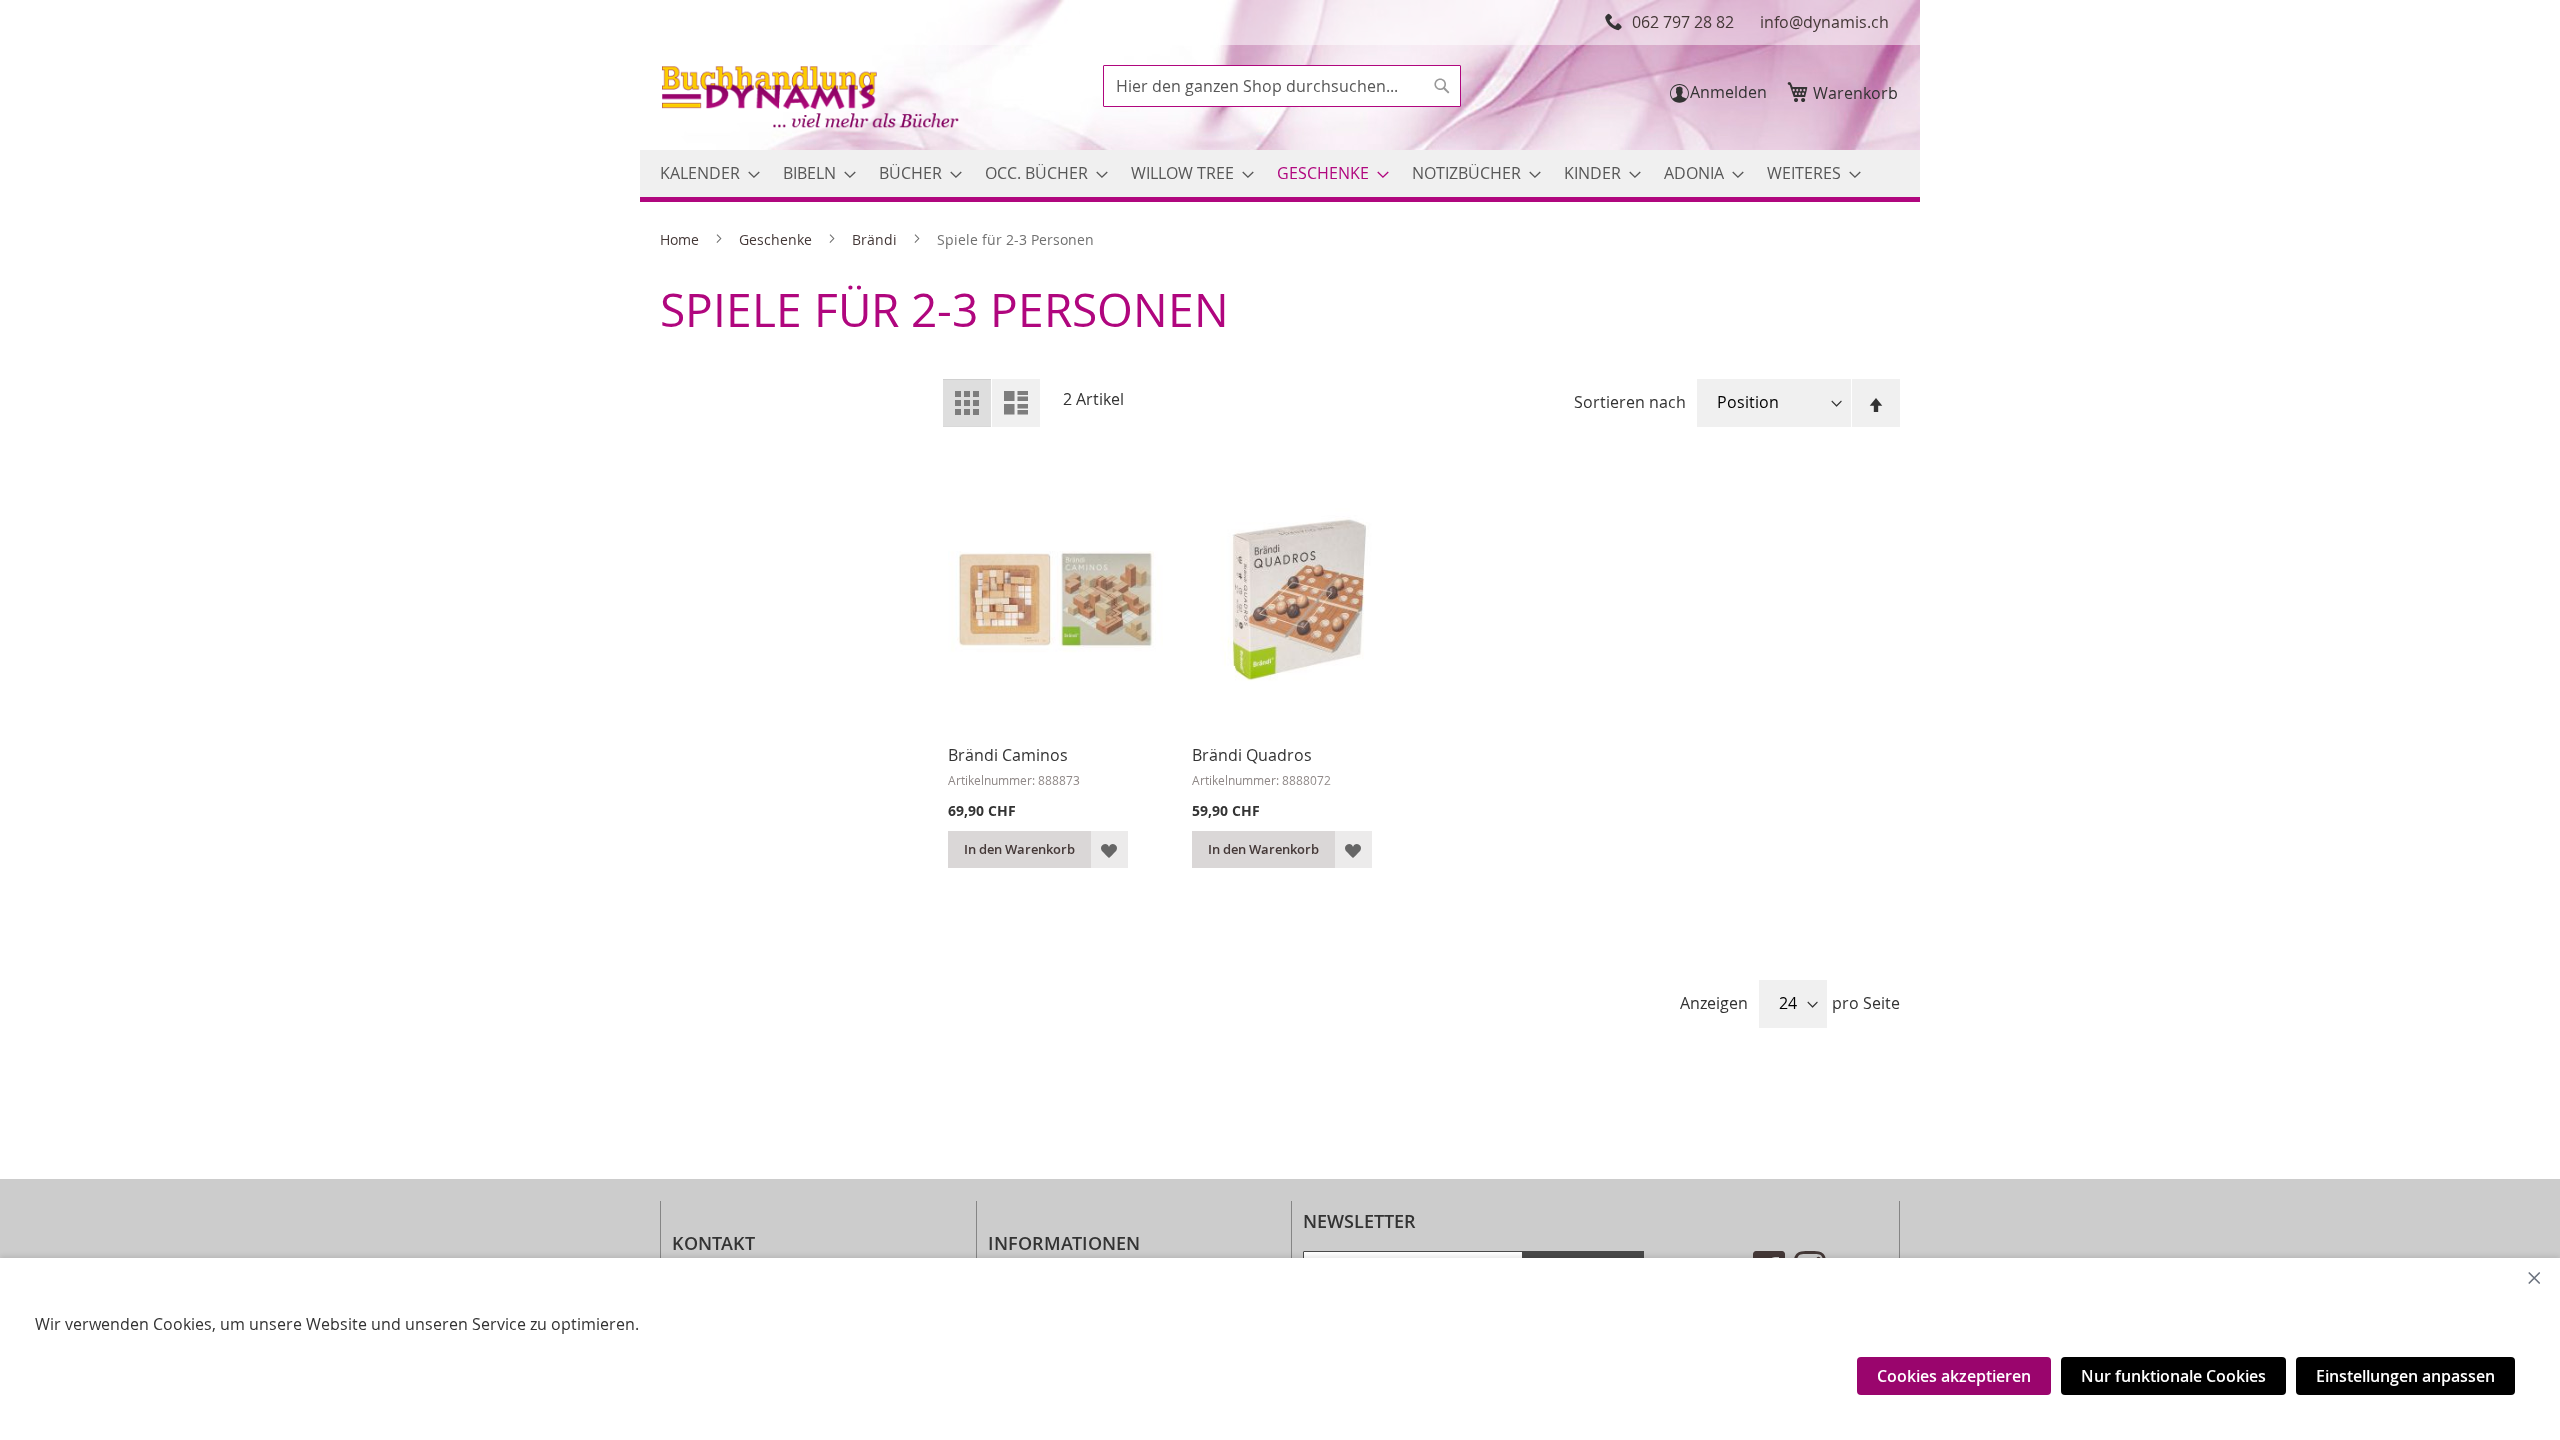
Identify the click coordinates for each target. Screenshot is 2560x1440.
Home (681, 239)
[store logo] (812, 99)
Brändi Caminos (1008, 755)
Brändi (876, 239)
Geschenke (777, 239)
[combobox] (1282, 86)
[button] (1109, 849)
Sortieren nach (1630, 402)
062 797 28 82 (1683, 22)
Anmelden (1728, 92)
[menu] (1280, 173)
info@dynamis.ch (1824, 22)
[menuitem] (704, 173)
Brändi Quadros (1252, 755)
